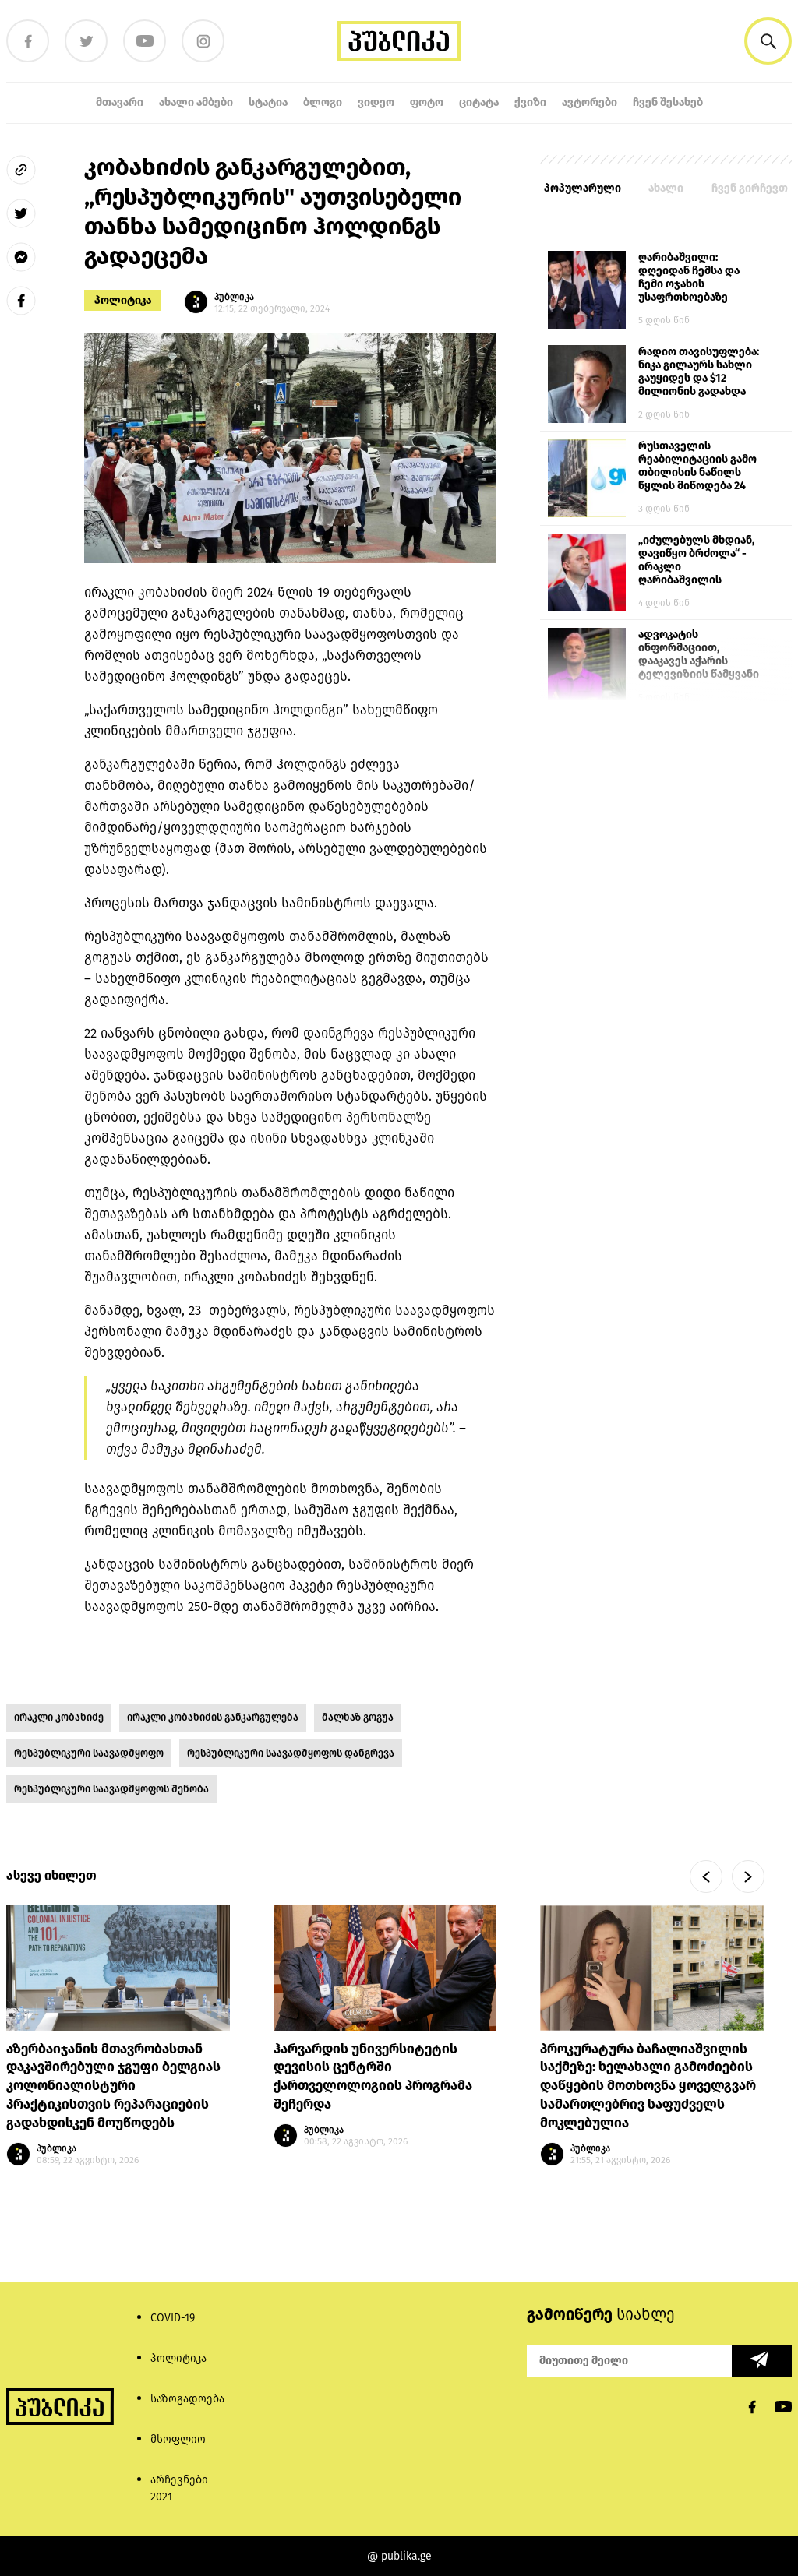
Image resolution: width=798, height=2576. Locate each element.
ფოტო (427, 102)
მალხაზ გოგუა (358, 1717)
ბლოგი (323, 102)
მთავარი (120, 102)
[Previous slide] (706, 1876)
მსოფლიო (178, 2439)
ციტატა (479, 102)
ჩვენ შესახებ (668, 102)
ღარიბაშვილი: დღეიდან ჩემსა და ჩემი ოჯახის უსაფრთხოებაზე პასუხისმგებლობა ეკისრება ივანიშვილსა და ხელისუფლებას (689, 278)
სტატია (268, 102)
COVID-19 (173, 2318)
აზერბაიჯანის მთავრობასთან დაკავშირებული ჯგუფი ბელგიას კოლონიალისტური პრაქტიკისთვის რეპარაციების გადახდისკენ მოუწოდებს (113, 2086)
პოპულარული (583, 188)
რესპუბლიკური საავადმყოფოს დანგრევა (291, 1753)
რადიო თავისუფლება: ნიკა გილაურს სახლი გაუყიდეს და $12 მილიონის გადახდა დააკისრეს (699, 372)
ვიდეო (376, 102)
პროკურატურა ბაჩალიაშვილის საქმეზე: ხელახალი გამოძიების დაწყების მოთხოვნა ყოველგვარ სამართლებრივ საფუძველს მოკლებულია (648, 2086)
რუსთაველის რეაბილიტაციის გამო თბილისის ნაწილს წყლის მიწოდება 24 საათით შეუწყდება (697, 467)
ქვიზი (530, 102)
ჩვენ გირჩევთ (750, 188)
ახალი (666, 188)
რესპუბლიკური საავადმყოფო (89, 1753)
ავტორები (590, 102)
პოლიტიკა (123, 300)
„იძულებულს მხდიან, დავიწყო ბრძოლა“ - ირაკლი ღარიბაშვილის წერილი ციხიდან (696, 561)
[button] (768, 41)
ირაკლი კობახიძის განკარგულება (213, 1717)
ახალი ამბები (196, 102)
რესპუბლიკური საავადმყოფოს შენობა (111, 1789)
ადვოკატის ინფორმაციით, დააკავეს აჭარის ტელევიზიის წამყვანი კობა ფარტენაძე (699, 655)
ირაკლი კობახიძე (59, 1717)
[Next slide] (748, 1876)
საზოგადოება (187, 2399)
